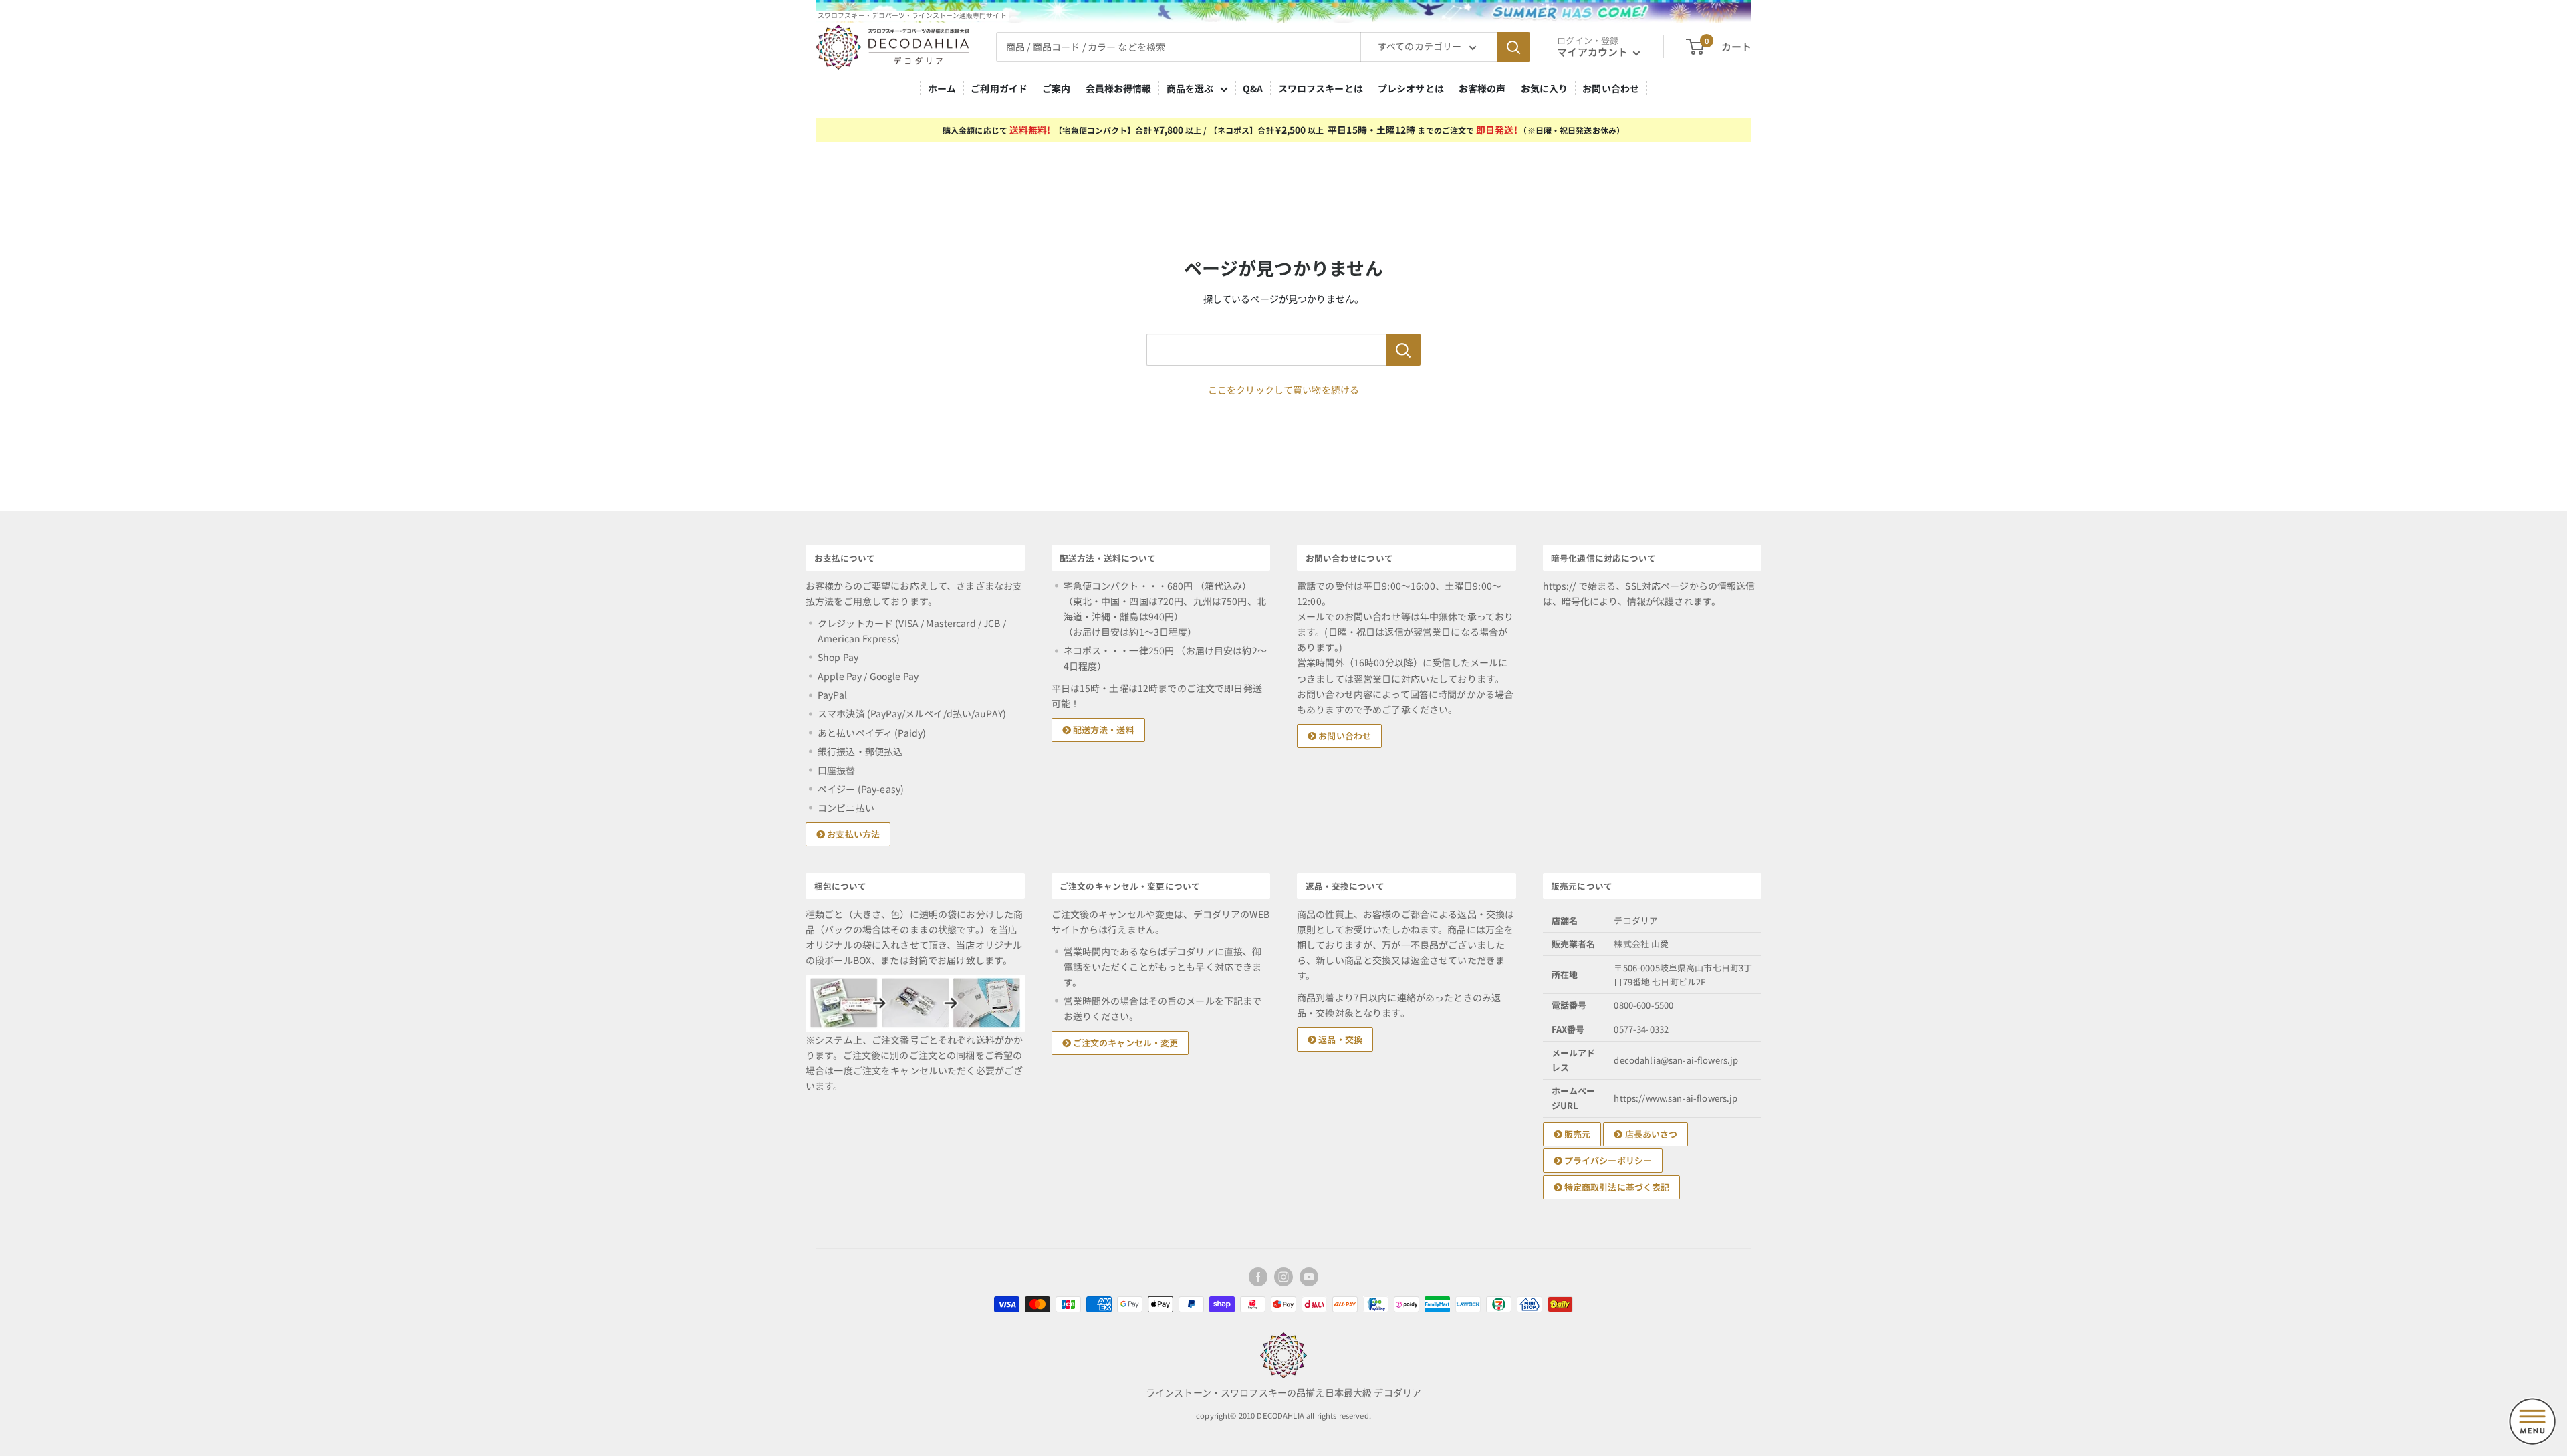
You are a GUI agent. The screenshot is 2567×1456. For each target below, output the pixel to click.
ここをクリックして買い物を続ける (1283, 390)
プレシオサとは (1411, 88)
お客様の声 (1482, 88)
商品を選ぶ (1190, 88)
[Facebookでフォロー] (1258, 1277)
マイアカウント (1593, 52)
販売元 (1577, 1134)
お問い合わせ (1611, 88)
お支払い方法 (852, 834)
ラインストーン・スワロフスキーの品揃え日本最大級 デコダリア (1283, 1392)
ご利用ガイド (999, 88)
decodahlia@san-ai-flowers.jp (1676, 1060)
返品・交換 (1339, 1039)
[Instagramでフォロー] (1283, 1277)
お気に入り (1545, 88)
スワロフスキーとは (1321, 88)
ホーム (942, 88)
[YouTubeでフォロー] (1309, 1277)
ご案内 (1056, 88)
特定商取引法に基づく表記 (1616, 1187)
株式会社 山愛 (1641, 944)
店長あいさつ (1650, 1134)
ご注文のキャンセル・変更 (1125, 1043)
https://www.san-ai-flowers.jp (1676, 1098)
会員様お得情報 (1119, 88)
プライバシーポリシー (1607, 1160)
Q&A (1253, 88)
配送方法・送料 (1103, 730)
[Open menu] (2532, 1421)
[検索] (1513, 47)
